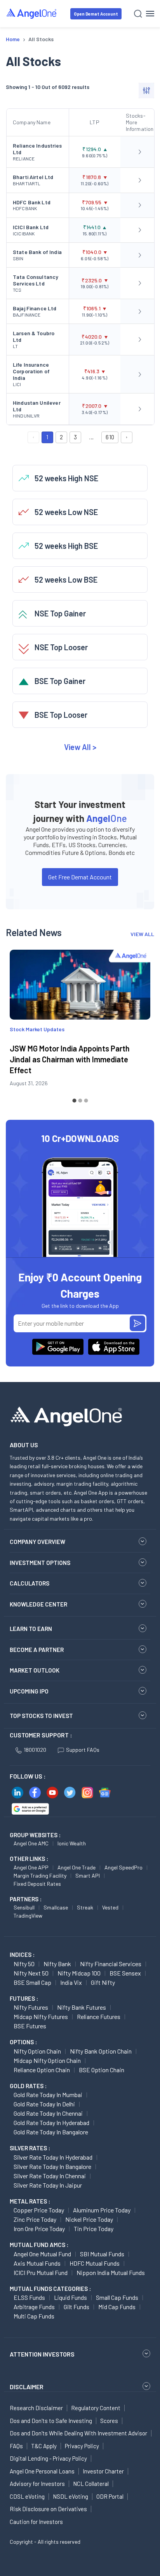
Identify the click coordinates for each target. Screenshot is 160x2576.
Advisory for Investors (37, 2484)
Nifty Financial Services (111, 1964)
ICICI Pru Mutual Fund (41, 2272)
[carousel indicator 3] (86, 1101)
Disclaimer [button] (27, 2387)
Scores (109, 2421)
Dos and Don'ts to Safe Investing (51, 2421)
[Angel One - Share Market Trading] (32, 13)
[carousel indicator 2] (80, 1101)
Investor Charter (103, 2471)
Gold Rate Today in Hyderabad (51, 2123)
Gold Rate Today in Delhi (44, 2104)
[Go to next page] (127, 437)
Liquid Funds (70, 2297)
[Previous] (17, 1025)
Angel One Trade (77, 1867)
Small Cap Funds (117, 2297)
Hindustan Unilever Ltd (37, 406)
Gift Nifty (103, 1982)
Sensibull (24, 1907)
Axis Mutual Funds (37, 2263)
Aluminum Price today (102, 2210)
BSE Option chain (102, 2070)
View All (80, 747)
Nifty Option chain (37, 2051)
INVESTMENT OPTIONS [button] (40, 1563)
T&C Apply (44, 2446)
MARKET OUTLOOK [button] (35, 1670)
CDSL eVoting (27, 2496)
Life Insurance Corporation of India (31, 371)
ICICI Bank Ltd (31, 227)
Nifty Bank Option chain (101, 2051)
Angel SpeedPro (123, 1867)
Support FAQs (83, 1750)
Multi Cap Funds (34, 2316)
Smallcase (56, 1907)
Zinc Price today (35, 2219)
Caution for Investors (36, 2522)
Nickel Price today (89, 2219)
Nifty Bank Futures (82, 2007)
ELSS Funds (29, 2297)
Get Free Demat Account (80, 877)
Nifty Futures (31, 2007)
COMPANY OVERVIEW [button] (37, 1542)
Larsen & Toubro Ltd (34, 336)
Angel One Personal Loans (42, 2471)
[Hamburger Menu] (150, 14)
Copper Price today (39, 2210)
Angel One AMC (31, 1843)
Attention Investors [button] (42, 2354)
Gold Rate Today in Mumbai (48, 2095)
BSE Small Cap (32, 1982)
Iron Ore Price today (39, 2229)
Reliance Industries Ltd (37, 149)
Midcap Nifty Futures (41, 2016)
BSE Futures (30, 2026)
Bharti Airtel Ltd (33, 177)
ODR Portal (110, 2496)
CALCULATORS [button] (30, 1583)
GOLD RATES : (28, 2086)
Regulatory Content (96, 2408)
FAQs (16, 2446)
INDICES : (22, 1955)
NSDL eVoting (70, 2496)
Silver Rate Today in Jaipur (48, 2185)
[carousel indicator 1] (74, 1101)
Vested (110, 1907)
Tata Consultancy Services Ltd (36, 280)
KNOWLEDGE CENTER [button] (38, 1604)
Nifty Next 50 (31, 1973)
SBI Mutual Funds (102, 2254)
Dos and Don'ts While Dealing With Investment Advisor (78, 2433)
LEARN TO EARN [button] (31, 1629)
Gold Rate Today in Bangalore (51, 2132)
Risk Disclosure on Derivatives (48, 2509)
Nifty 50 (24, 1964)
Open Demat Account (96, 14)
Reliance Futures (99, 2016)
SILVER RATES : (30, 2148)
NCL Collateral (91, 2484)
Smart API (88, 1875)
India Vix (71, 1982)
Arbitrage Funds (34, 2307)
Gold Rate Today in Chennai (48, 2113)
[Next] (143, 1025)
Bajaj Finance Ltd (35, 308)
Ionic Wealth (72, 1843)
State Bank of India (37, 252)
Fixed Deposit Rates (37, 1884)
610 (110, 437)
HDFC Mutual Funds (95, 2263)
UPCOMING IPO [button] (29, 1691)
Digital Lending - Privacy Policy (48, 2458)
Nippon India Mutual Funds (111, 2272)
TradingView (28, 1915)
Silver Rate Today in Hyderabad (53, 2157)
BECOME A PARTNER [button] (37, 1650)
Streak (85, 1907)
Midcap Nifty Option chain (47, 2060)
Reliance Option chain (42, 2070)
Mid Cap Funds (117, 2307)
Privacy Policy (82, 2446)
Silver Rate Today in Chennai (50, 2176)
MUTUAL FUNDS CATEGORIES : (50, 2289)
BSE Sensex (125, 1973)
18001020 (35, 1750)
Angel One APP (31, 1867)
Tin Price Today (94, 2229)
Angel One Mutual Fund (42, 2254)
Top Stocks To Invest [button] (41, 1716)
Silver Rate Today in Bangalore (52, 2166)
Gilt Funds (77, 2307)
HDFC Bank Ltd (32, 202)
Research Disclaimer (36, 2408)
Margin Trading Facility (40, 1875)
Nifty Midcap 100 (79, 1973)
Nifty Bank (57, 1964)
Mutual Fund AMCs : (39, 2245)
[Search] (138, 14)
